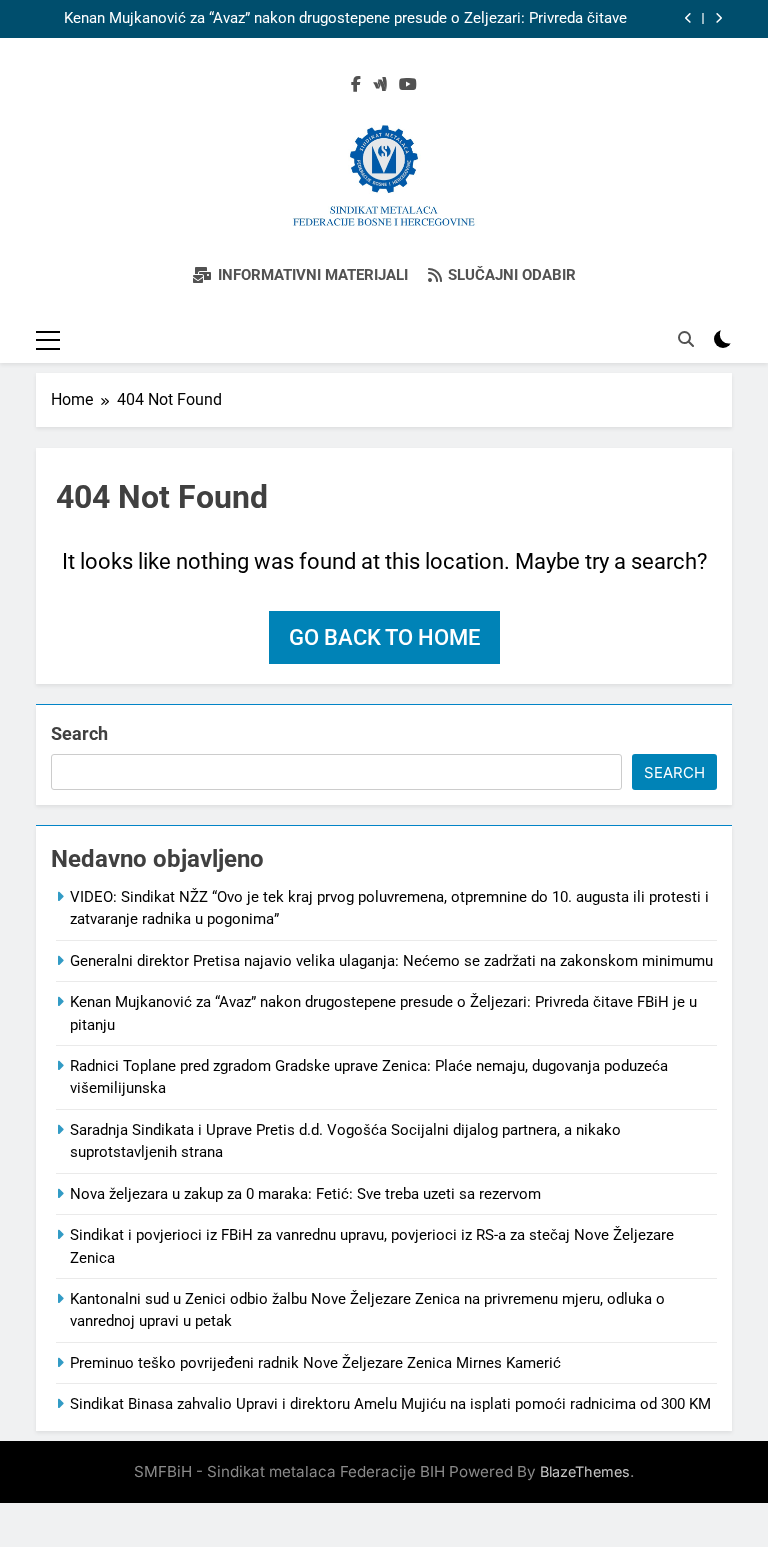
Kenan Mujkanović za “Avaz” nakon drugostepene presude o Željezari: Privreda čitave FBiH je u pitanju (345, 19)
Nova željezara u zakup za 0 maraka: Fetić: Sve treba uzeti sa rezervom (305, 1194)
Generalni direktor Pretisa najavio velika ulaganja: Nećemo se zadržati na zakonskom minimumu (391, 961)
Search (79, 733)
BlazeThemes (585, 1471)
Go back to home (384, 637)
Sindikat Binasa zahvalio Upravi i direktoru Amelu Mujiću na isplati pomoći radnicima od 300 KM (390, 1404)
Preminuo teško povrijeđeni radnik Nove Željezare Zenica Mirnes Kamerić (315, 1363)
